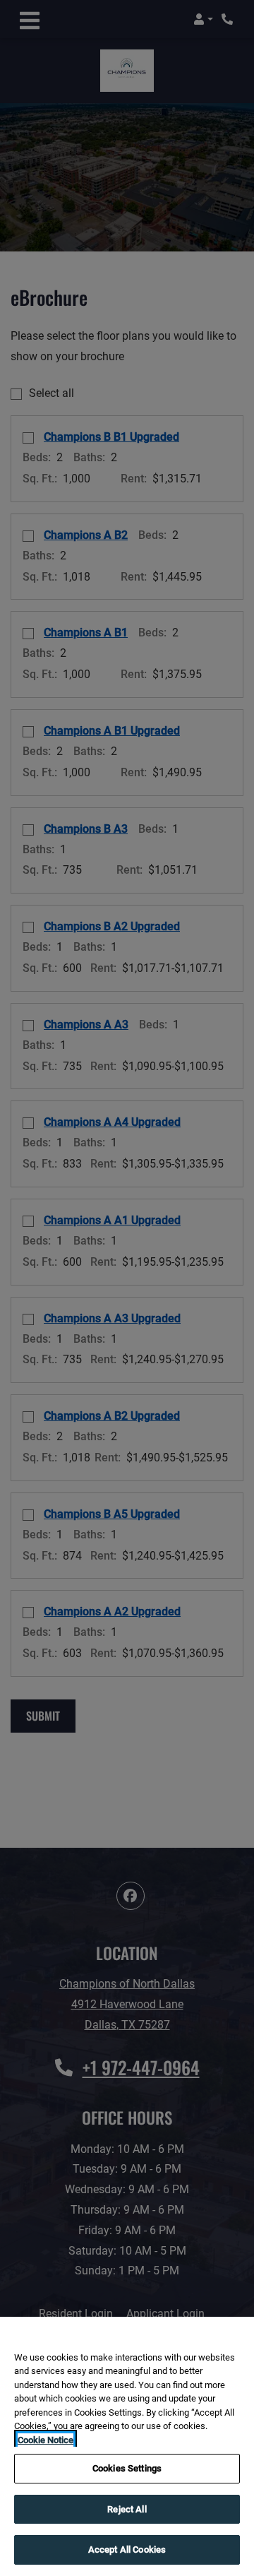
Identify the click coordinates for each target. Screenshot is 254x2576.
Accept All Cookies (127, 2550)
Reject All (127, 2509)
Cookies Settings (127, 2468)
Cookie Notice (46, 2440)
